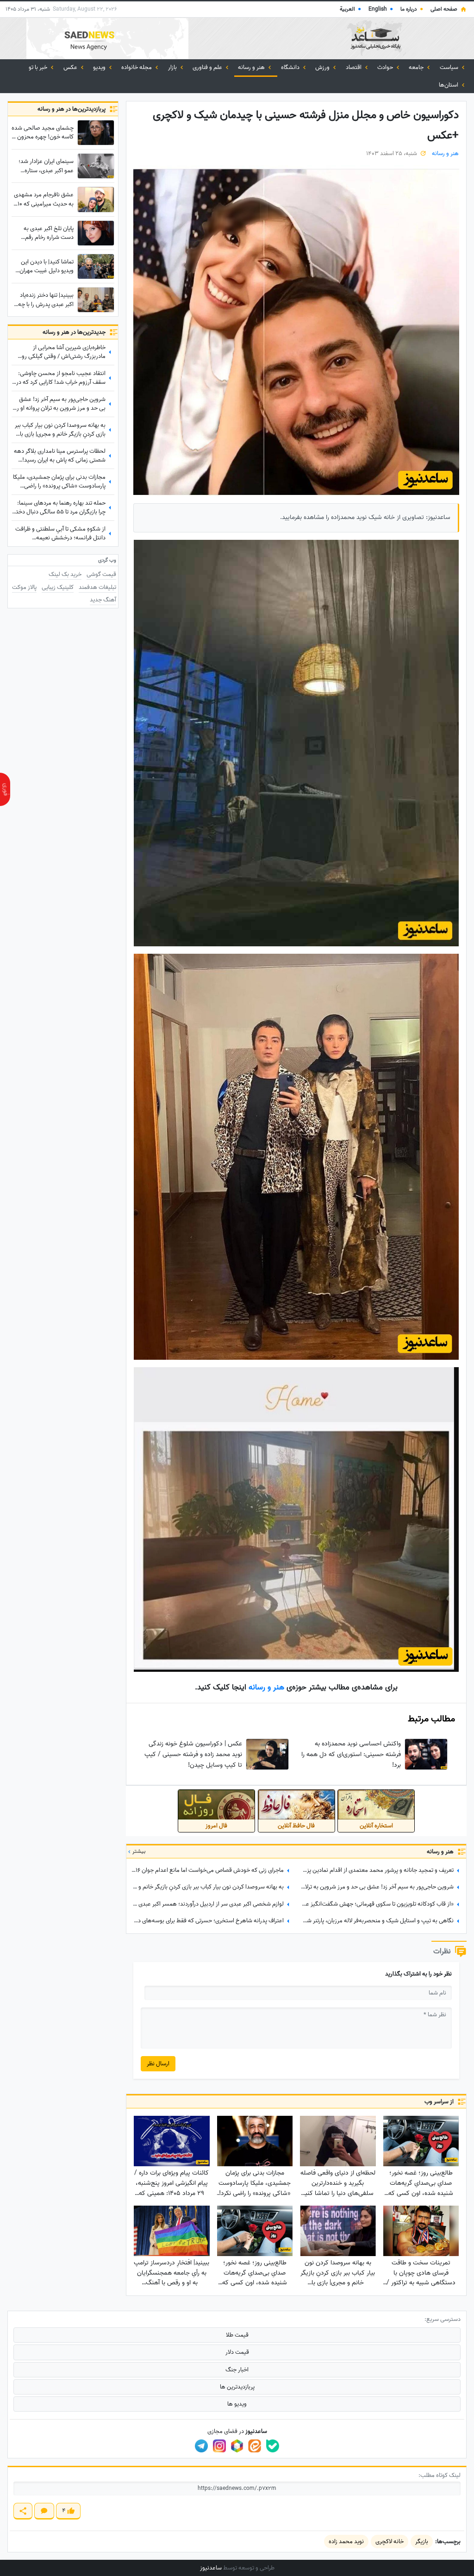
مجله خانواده (137, 67)
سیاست (450, 67)
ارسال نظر (158, 2064)
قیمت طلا (237, 2335)
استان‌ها (449, 85)
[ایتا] (255, 2446)
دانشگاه (291, 67)
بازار (173, 67)
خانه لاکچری (390, 2542)
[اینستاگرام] (219, 2446)
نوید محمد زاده (346, 2542)
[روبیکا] (237, 2446)
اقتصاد (354, 67)
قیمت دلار (237, 2352)
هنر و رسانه (252, 67)
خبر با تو (39, 67)
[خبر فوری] (5, 789)
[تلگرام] (201, 2446)
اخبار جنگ (237, 2370)
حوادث (386, 67)
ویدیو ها (237, 2404)
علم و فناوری (208, 67)
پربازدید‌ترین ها (237, 2387)
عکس (71, 67)
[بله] (273, 2446)
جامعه (417, 67)
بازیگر (422, 2542)
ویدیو (100, 67)
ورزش (323, 67)
